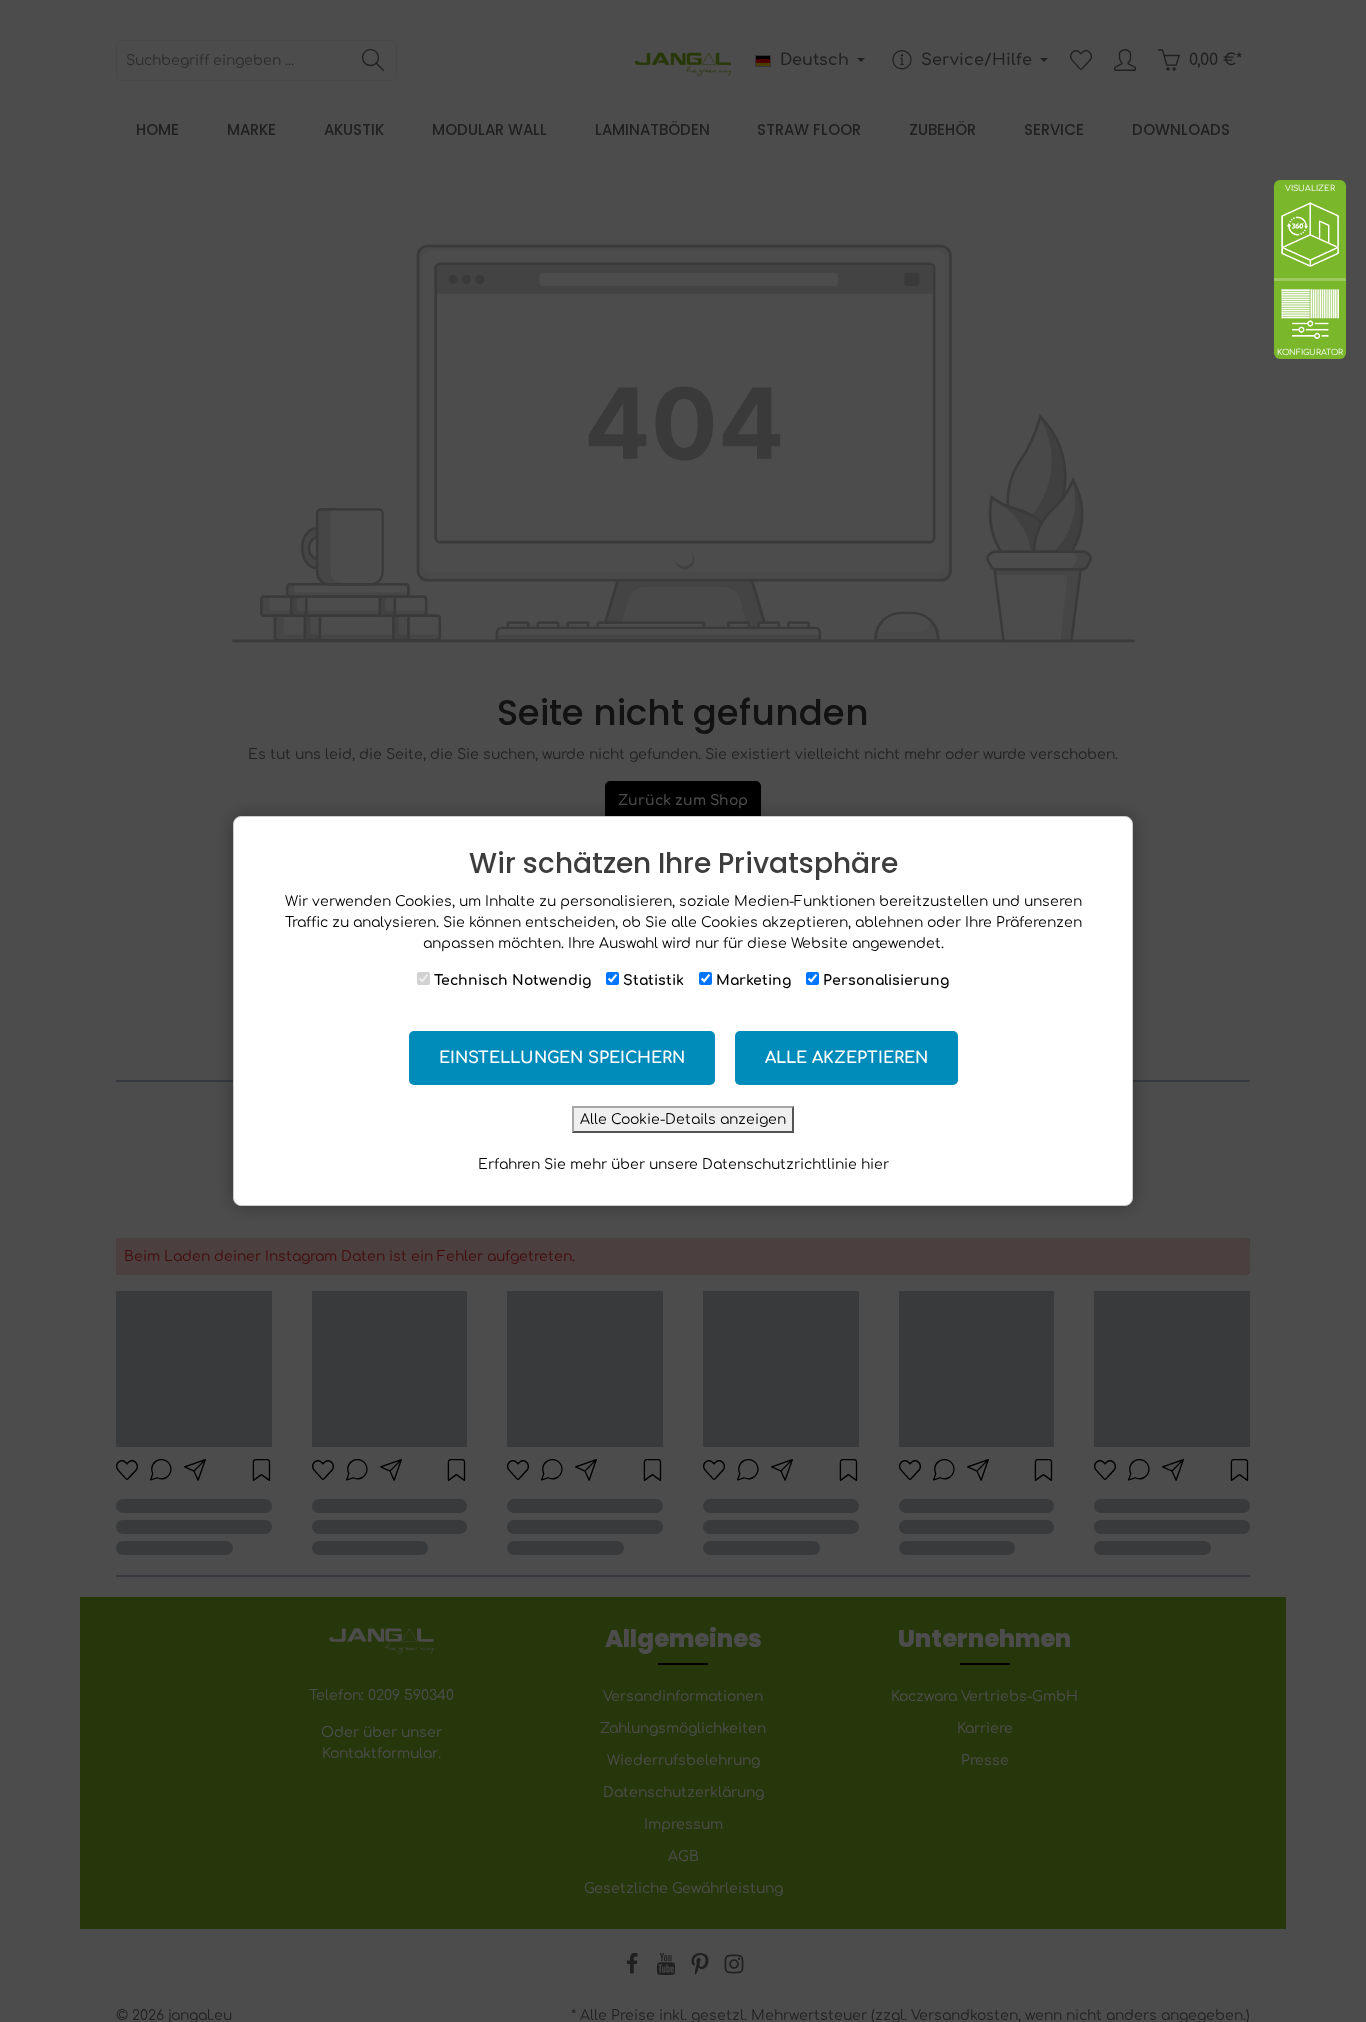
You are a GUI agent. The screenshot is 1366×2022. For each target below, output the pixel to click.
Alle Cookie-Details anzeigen (683, 1119)
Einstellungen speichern (562, 1058)
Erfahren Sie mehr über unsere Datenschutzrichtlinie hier (683, 1164)
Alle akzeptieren (846, 1058)
